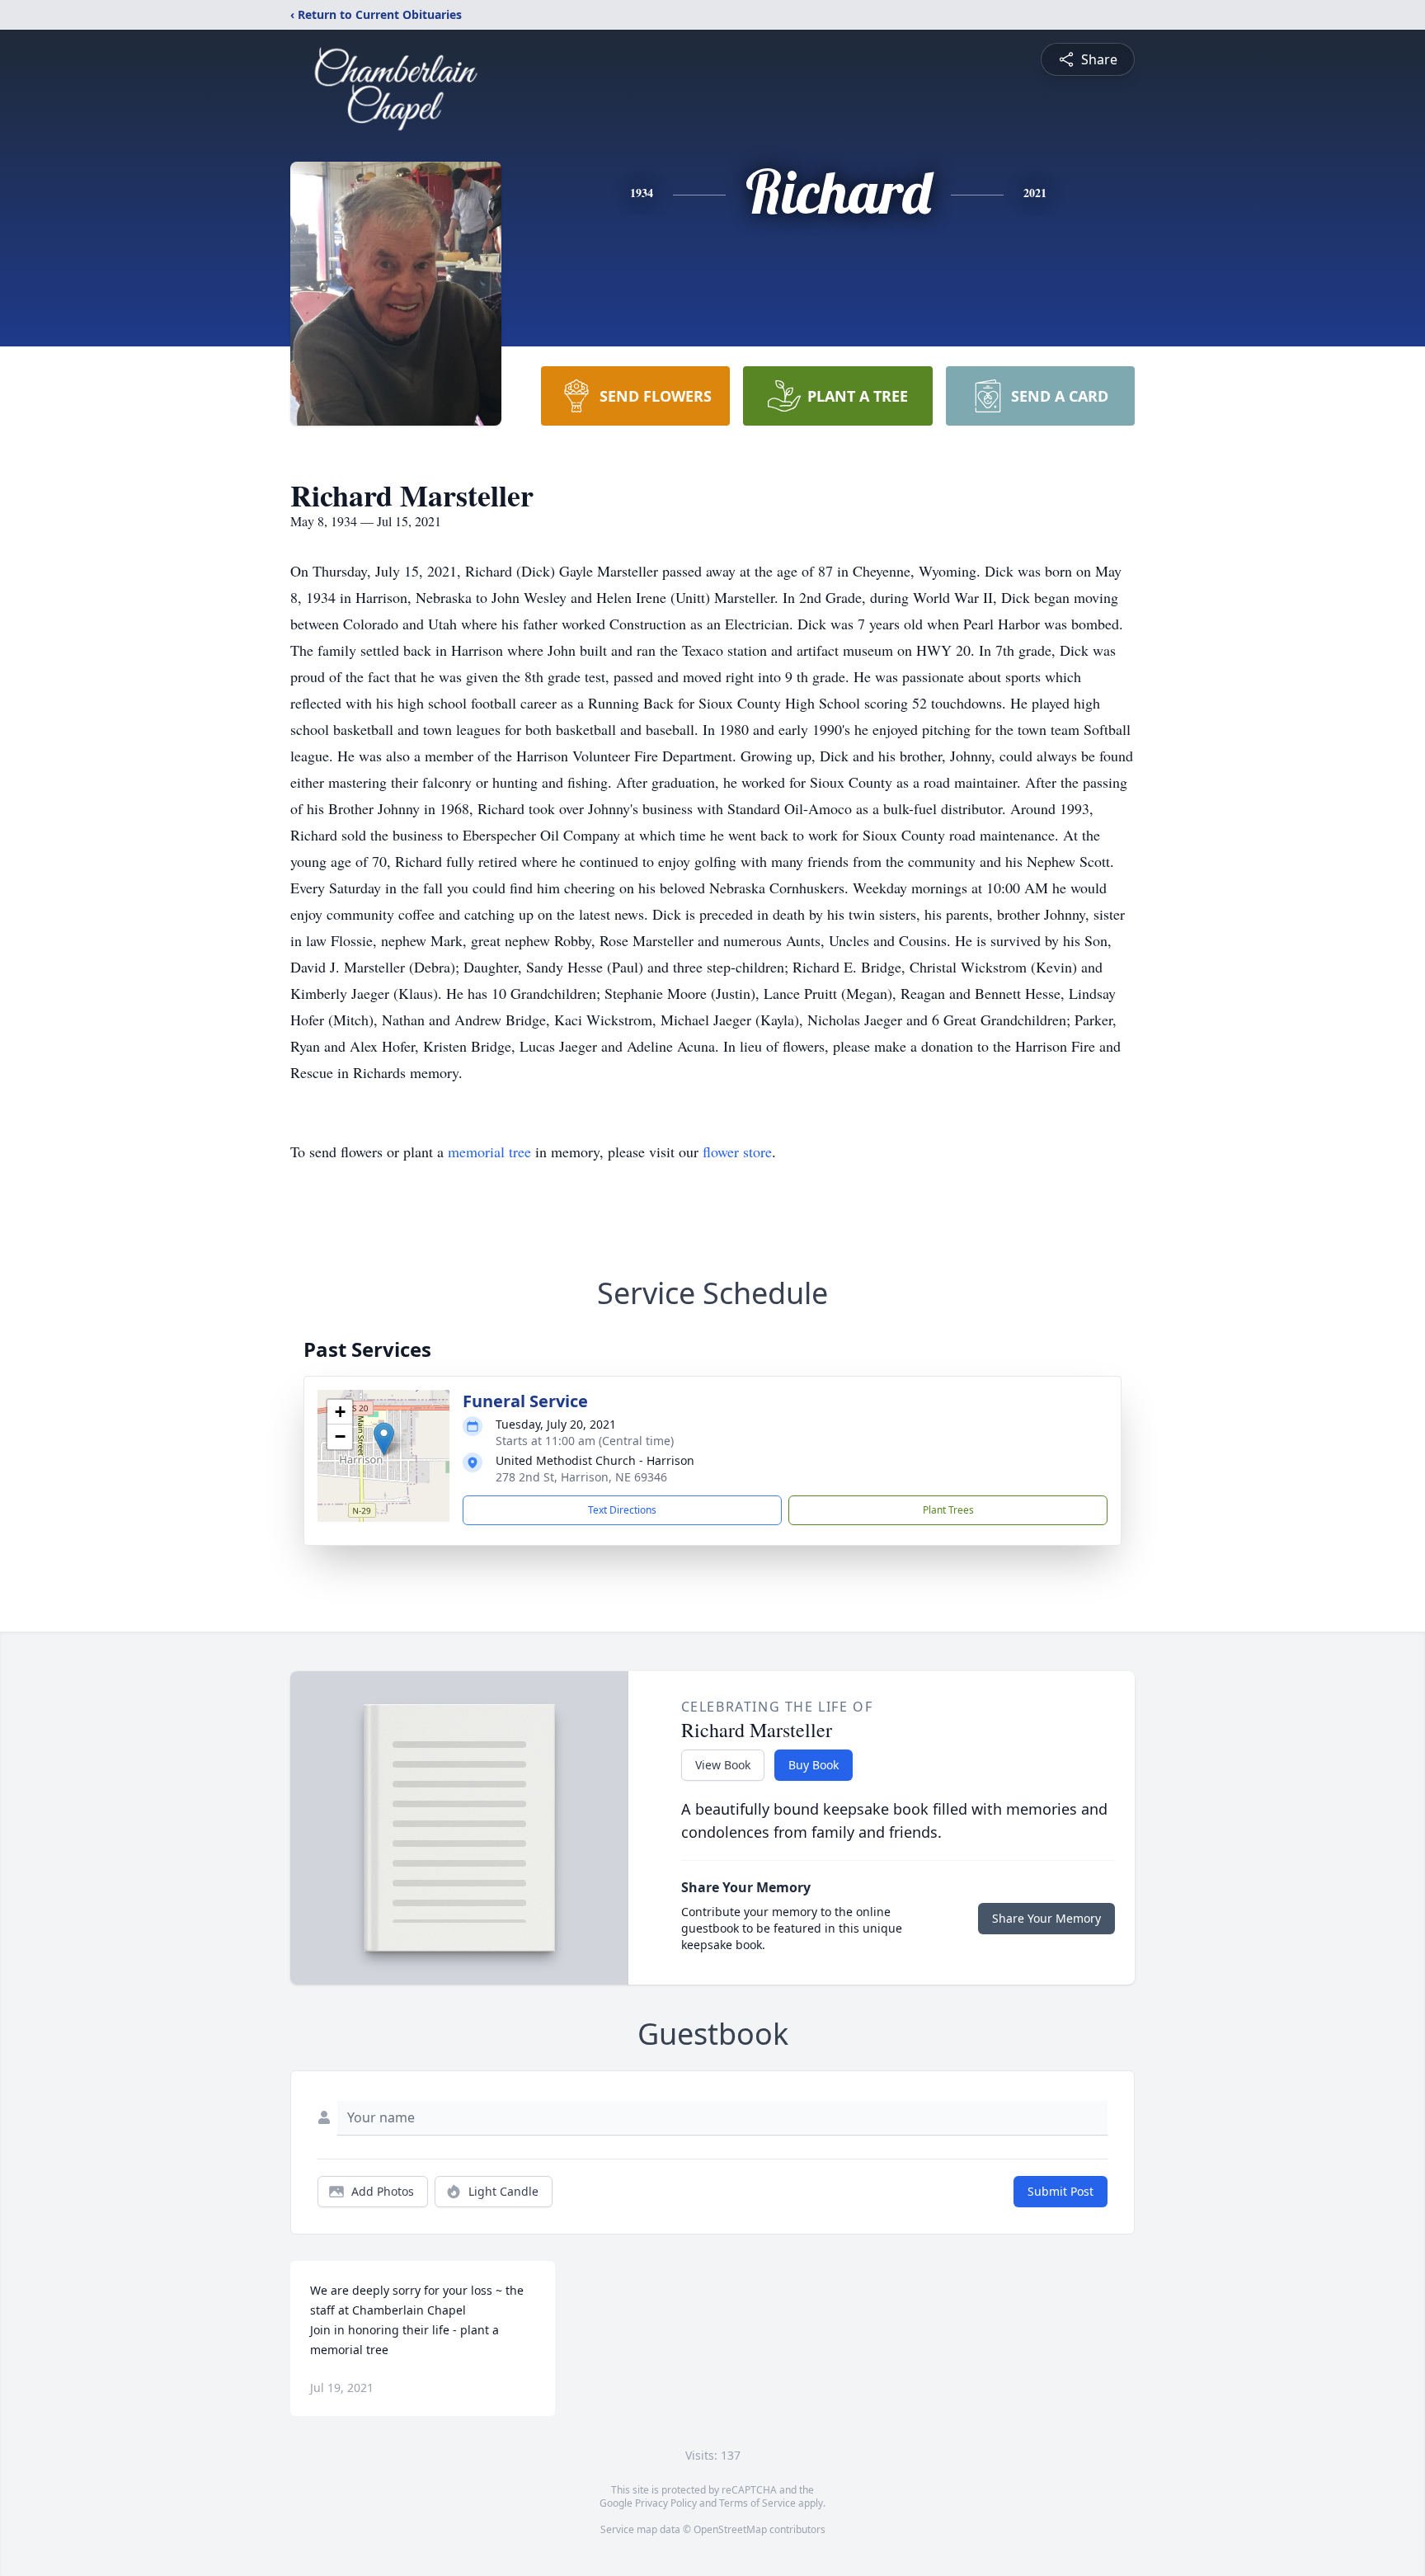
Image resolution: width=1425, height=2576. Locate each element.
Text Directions (622, 1510)
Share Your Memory (1046, 1918)
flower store (737, 1151)
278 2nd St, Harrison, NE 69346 (581, 1477)
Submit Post (1061, 2191)
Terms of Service (757, 2503)
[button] (384, 1439)
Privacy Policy (666, 2503)
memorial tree (489, 1151)
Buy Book (814, 1765)
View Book (723, 1765)
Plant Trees (948, 1510)
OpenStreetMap (730, 2529)
